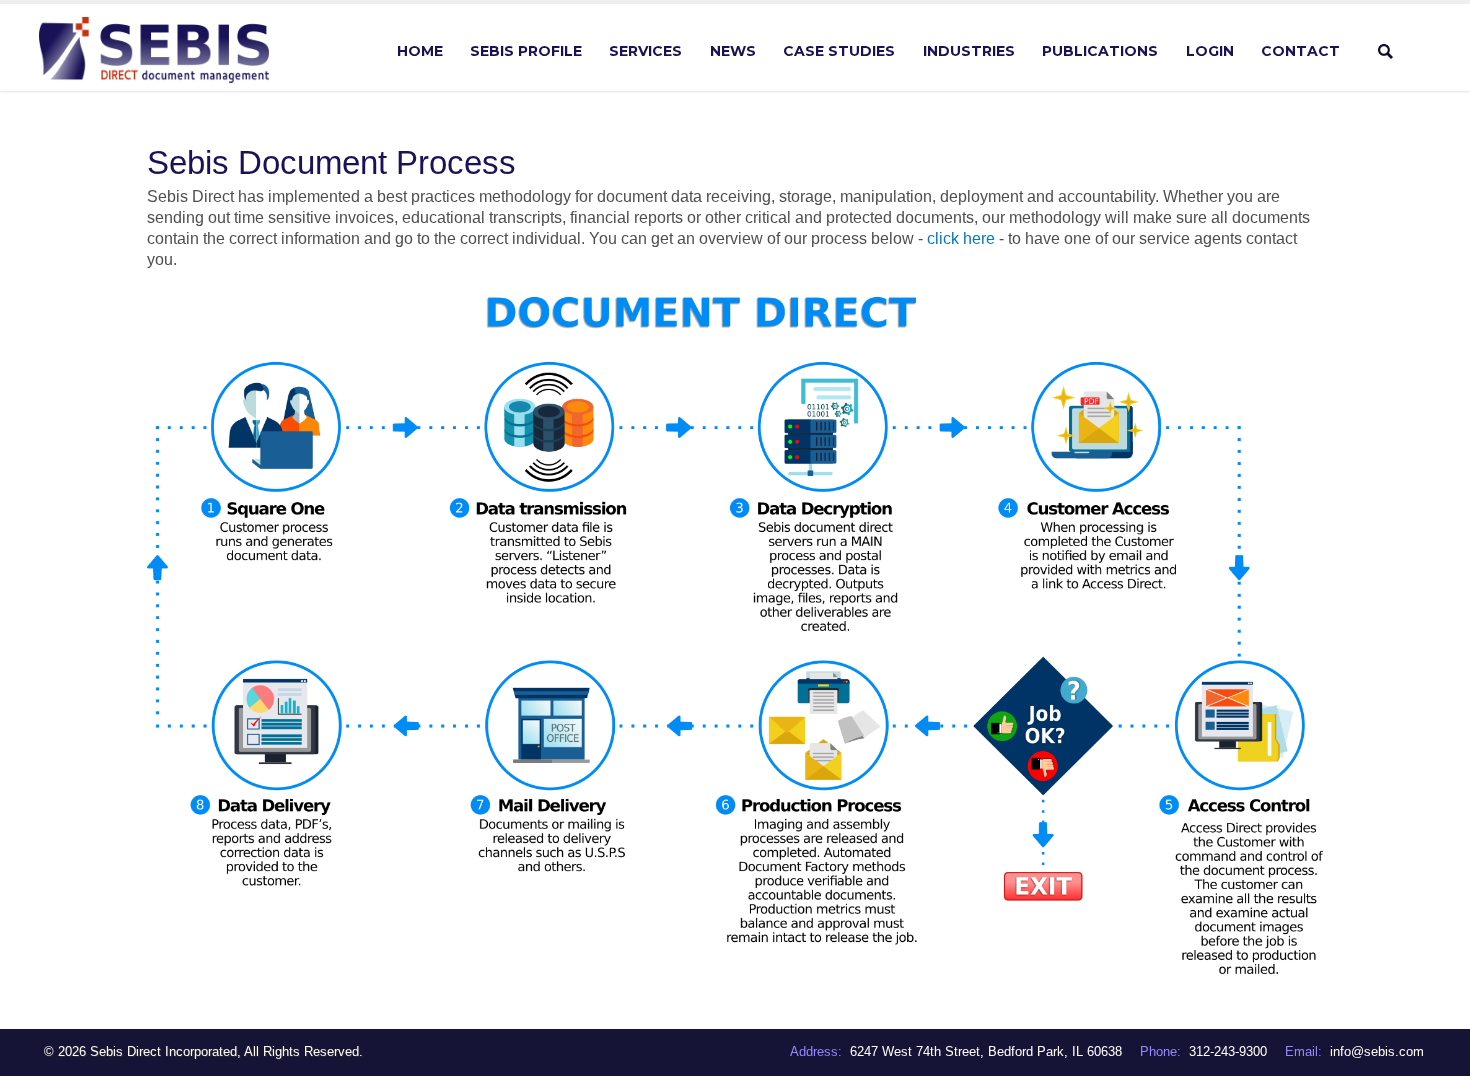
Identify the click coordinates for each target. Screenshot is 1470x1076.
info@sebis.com (1377, 1052)
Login (1210, 51)
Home (420, 51)
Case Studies (839, 51)
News (733, 51)
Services (645, 51)
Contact (1300, 51)
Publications (1100, 51)
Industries (969, 51)
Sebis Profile (526, 51)
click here (961, 238)
